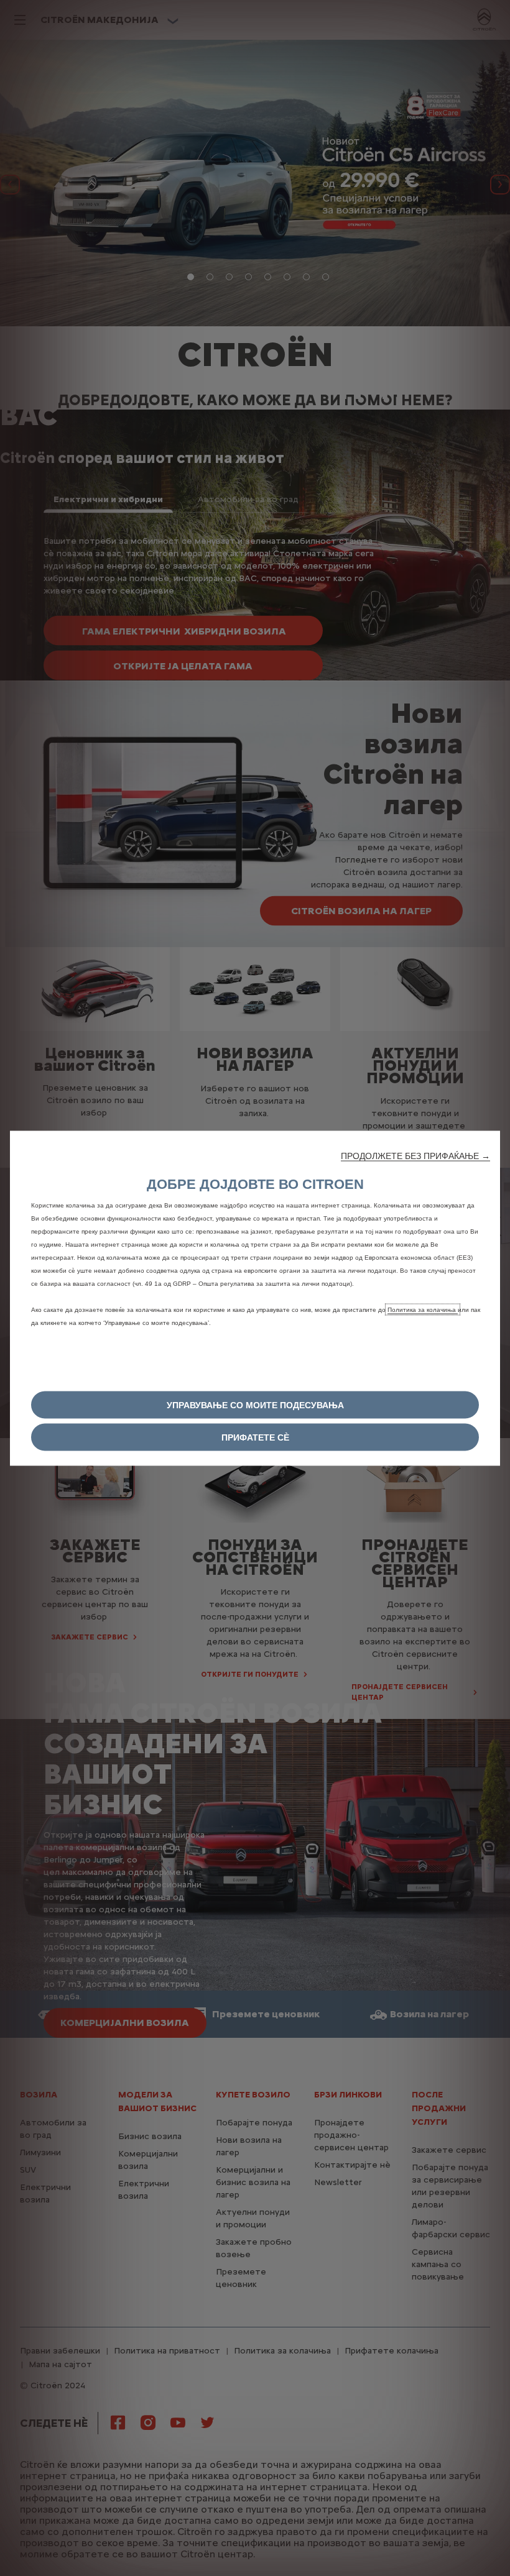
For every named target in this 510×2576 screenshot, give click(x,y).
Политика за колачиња (423, 1309)
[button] (415, 1155)
